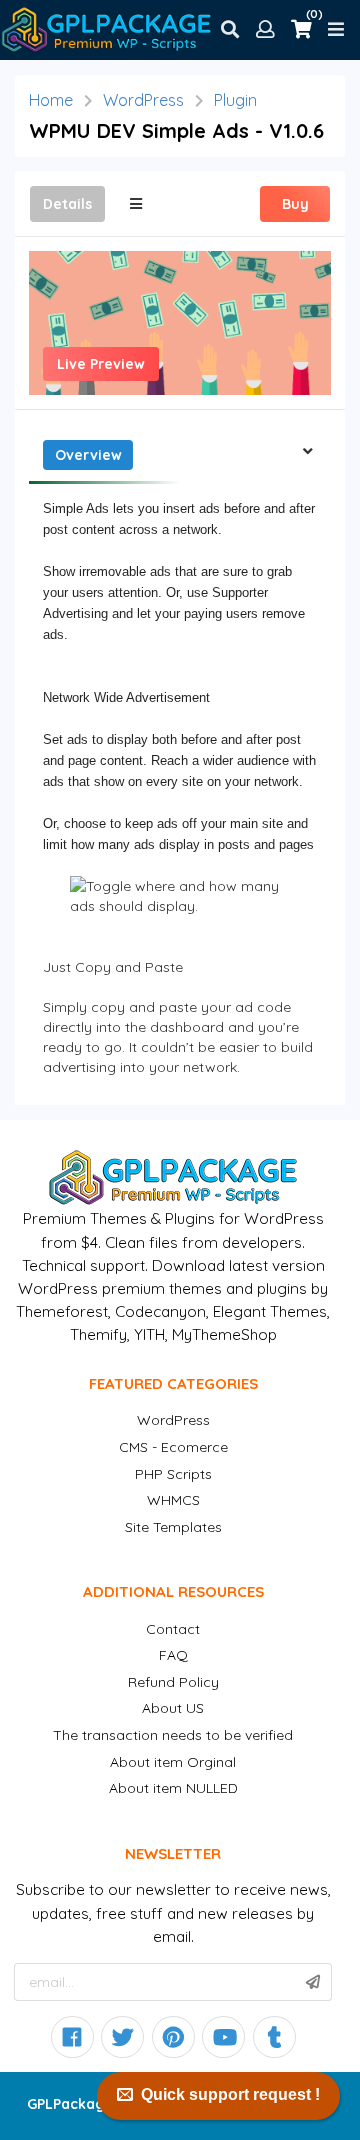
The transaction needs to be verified (173, 1735)
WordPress (143, 100)
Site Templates (173, 1527)
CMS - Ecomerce (173, 1447)
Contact (173, 1629)
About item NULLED (173, 1788)
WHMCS (173, 1500)
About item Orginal (173, 1762)
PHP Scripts (173, 1474)
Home (51, 100)
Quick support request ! (230, 2094)
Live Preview (101, 364)
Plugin (235, 100)
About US (173, 1708)
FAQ (173, 1655)
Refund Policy (173, 1682)
